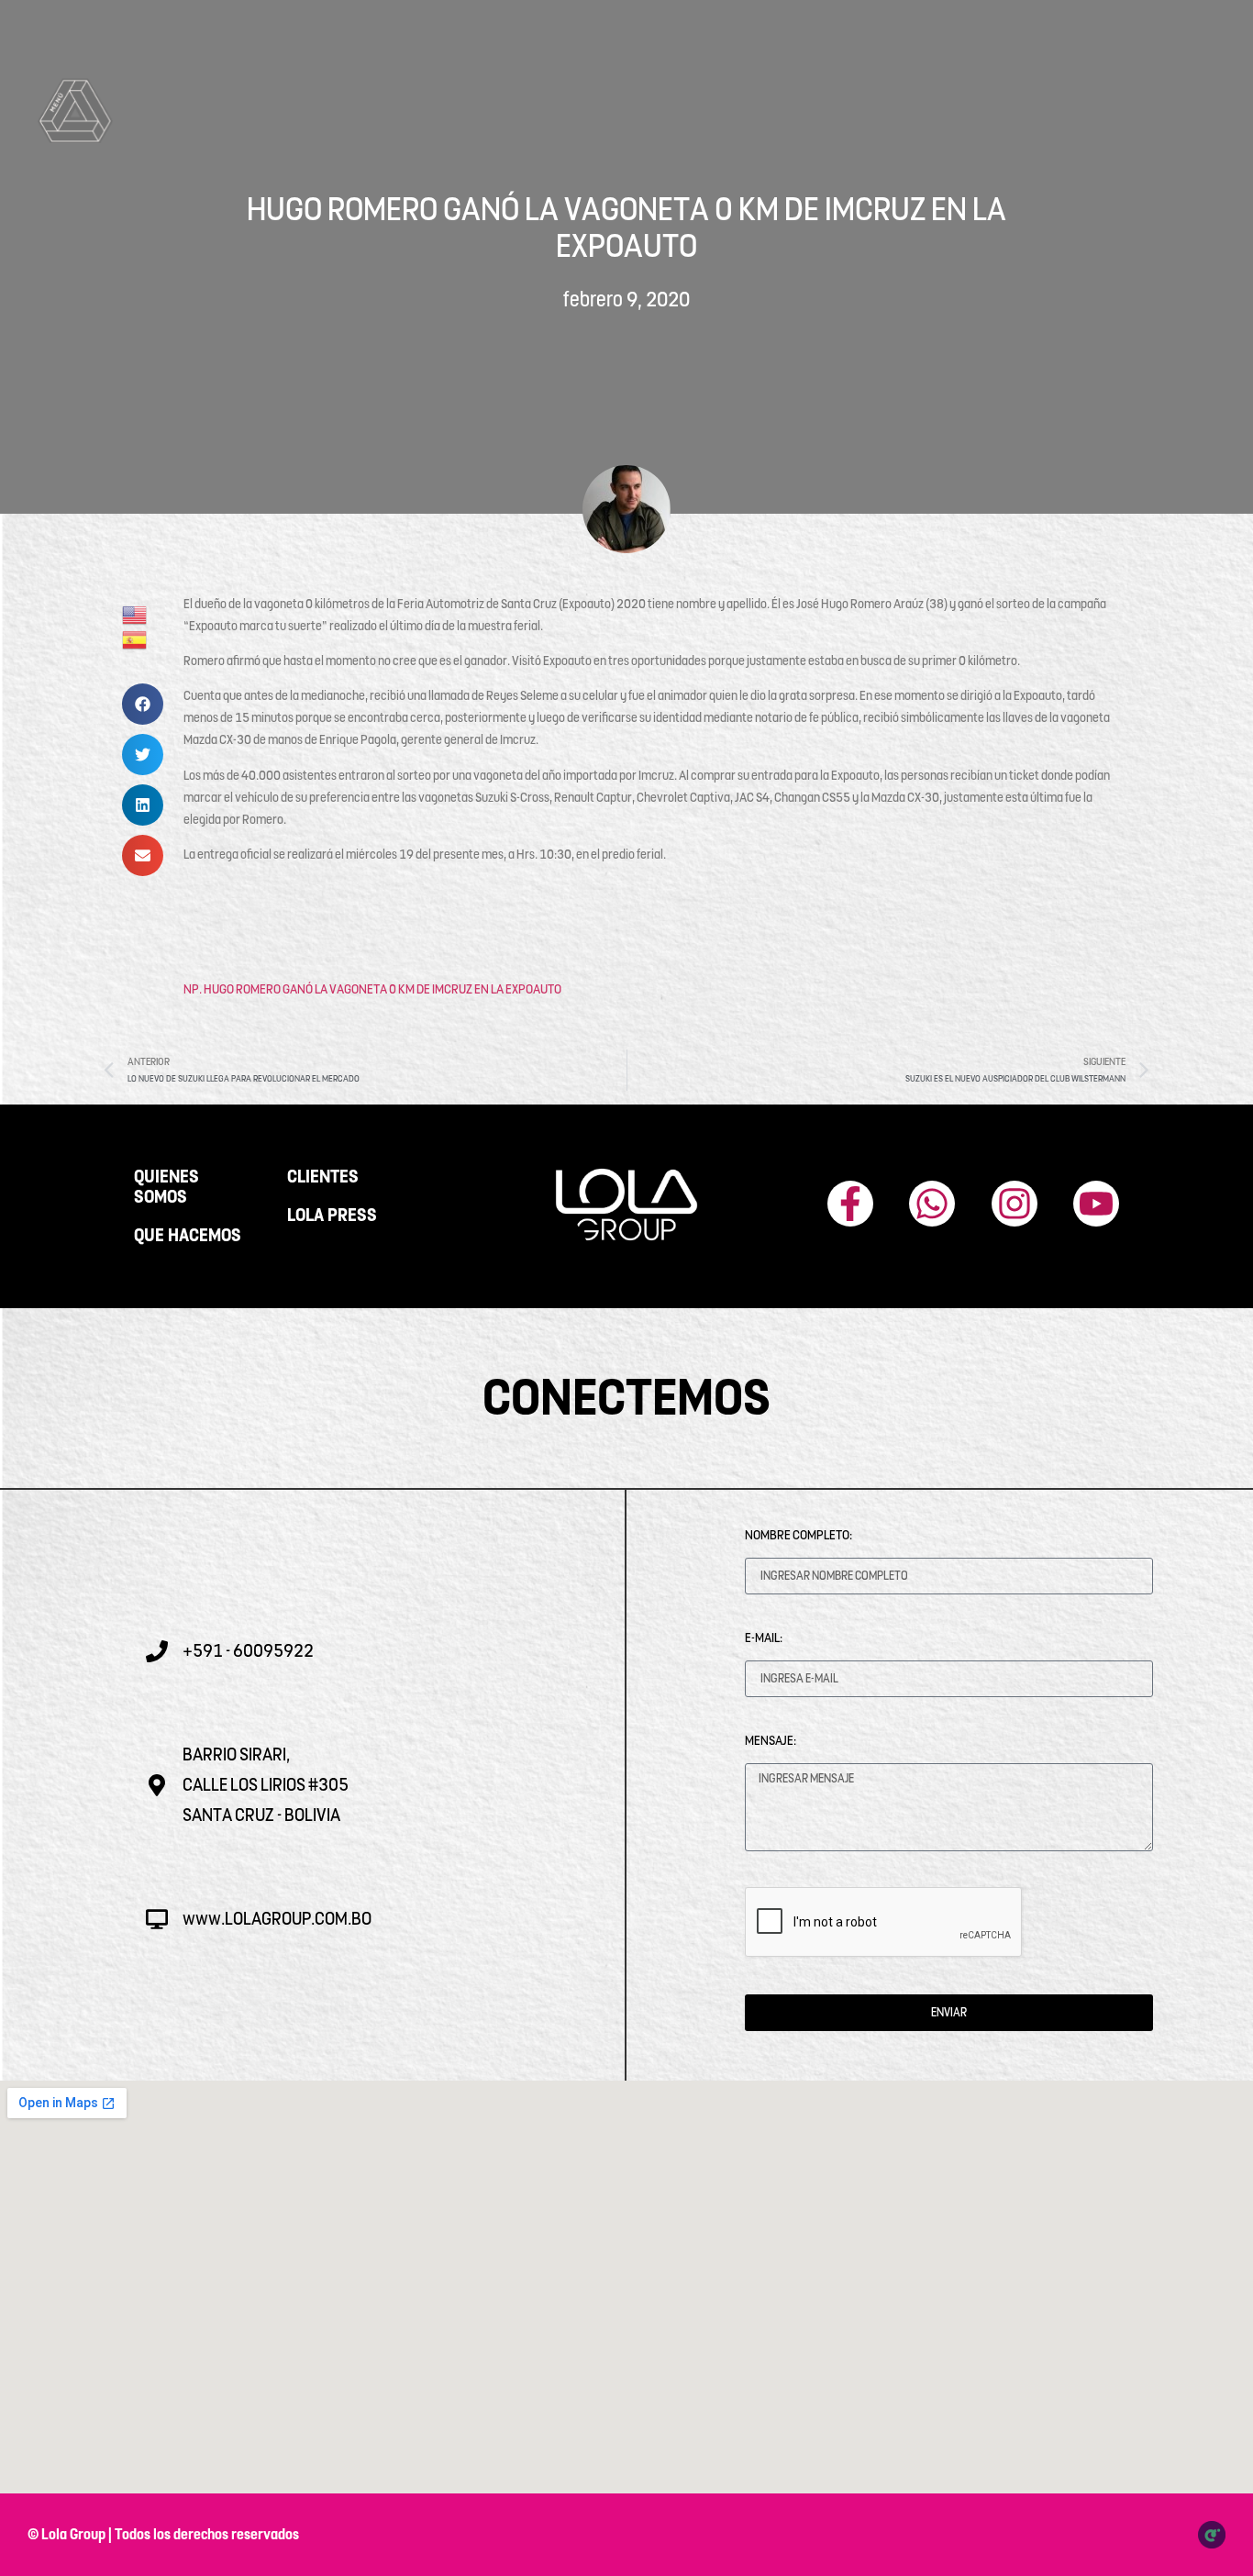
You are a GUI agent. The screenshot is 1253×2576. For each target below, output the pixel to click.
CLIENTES (323, 1177)
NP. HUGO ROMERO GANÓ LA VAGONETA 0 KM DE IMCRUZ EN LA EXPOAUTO (372, 989)
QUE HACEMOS (188, 1236)
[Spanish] (135, 638)
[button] (143, 704)
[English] (135, 614)
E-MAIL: (764, 1638)
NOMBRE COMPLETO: (798, 1535)
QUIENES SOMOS (166, 1187)
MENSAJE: (771, 1740)
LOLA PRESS (332, 1216)
